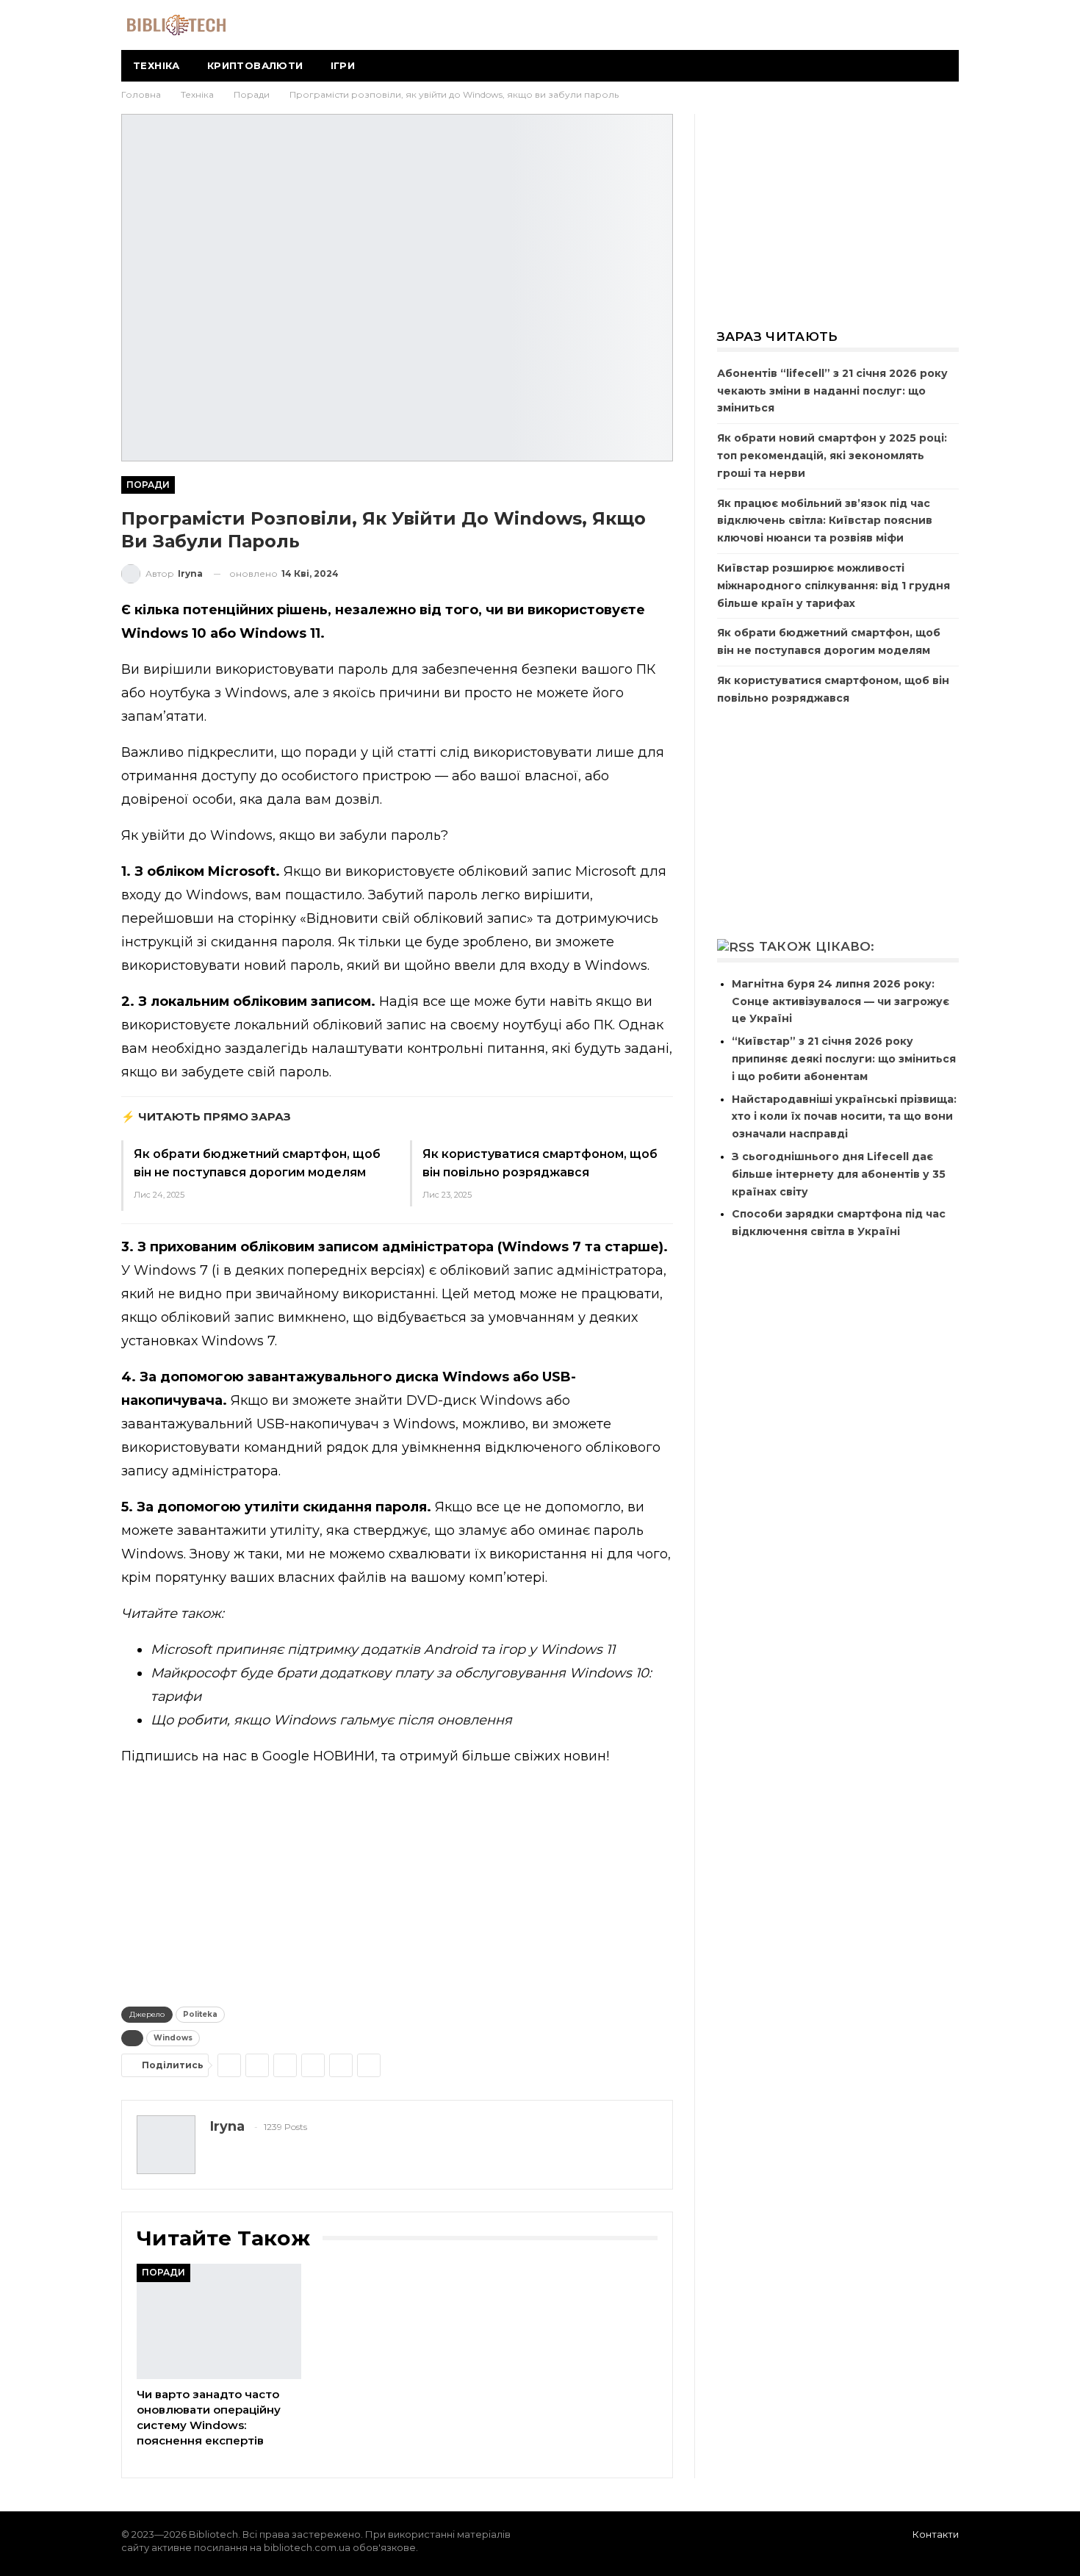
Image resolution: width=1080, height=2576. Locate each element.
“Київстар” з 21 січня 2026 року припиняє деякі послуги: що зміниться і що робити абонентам (844, 1059)
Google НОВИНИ (318, 1756)
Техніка (156, 65)
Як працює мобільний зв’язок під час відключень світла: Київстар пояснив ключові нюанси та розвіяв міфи (825, 521)
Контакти (936, 2534)
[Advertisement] (397, 1883)
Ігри (343, 65)
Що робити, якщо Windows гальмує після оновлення (331, 1720)
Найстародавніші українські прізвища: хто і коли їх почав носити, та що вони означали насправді (844, 1117)
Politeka (200, 2014)
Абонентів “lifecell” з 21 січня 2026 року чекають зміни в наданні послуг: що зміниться (832, 391)
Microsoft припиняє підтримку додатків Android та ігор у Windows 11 (383, 1649)
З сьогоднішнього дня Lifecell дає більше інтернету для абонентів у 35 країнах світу (839, 1174)
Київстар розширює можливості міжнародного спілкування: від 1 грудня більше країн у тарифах (834, 586)
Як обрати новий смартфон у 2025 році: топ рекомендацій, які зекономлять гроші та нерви (832, 456)
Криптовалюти (255, 65)
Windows (173, 2038)
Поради (148, 485)
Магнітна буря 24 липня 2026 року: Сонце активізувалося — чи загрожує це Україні (840, 1001)
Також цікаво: (817, 946)
